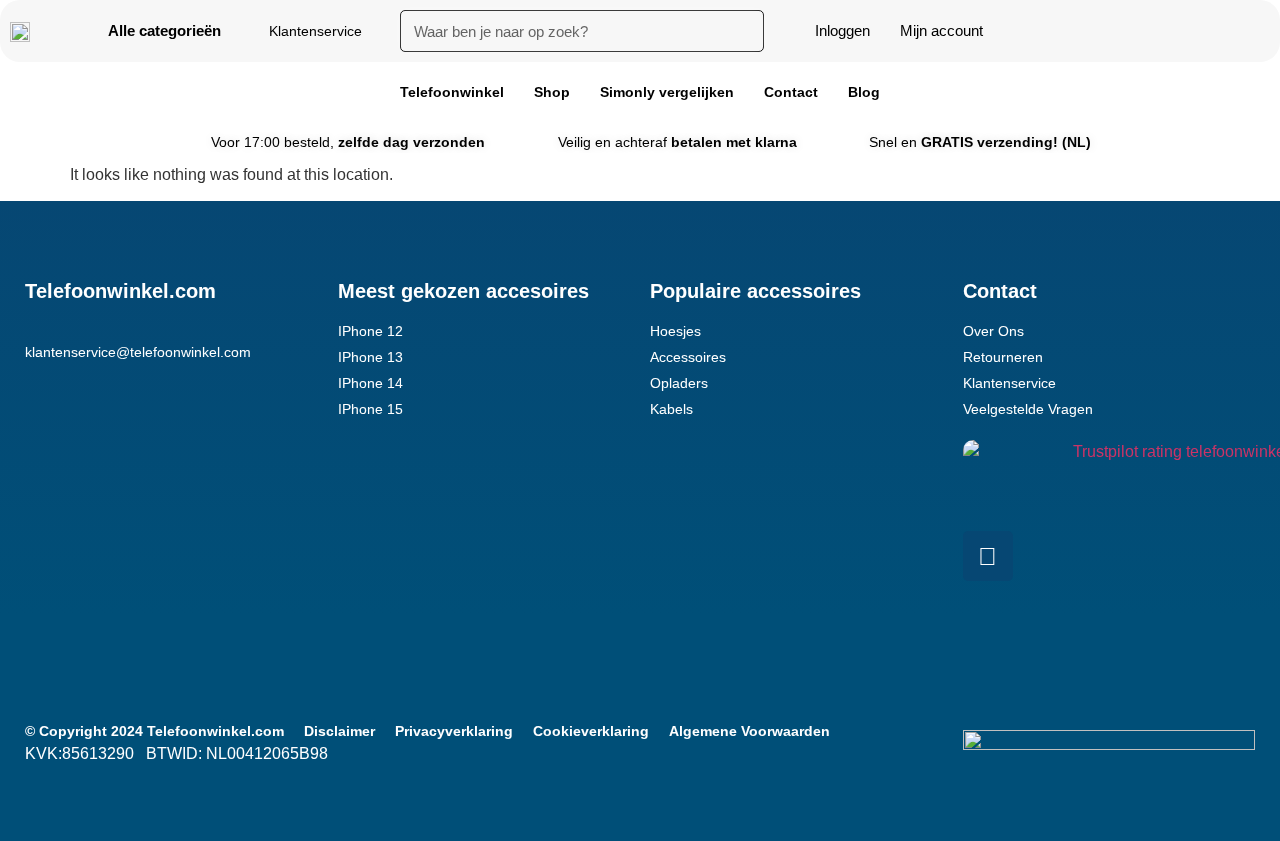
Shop (552, 92)
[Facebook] (988, 556)
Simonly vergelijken (667, 92)
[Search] (743, 31)
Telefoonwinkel (452, 92)
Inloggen (842, 30)
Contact (791, 92)
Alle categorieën (164, 30)
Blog (864, 92)
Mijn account (941, 30)
